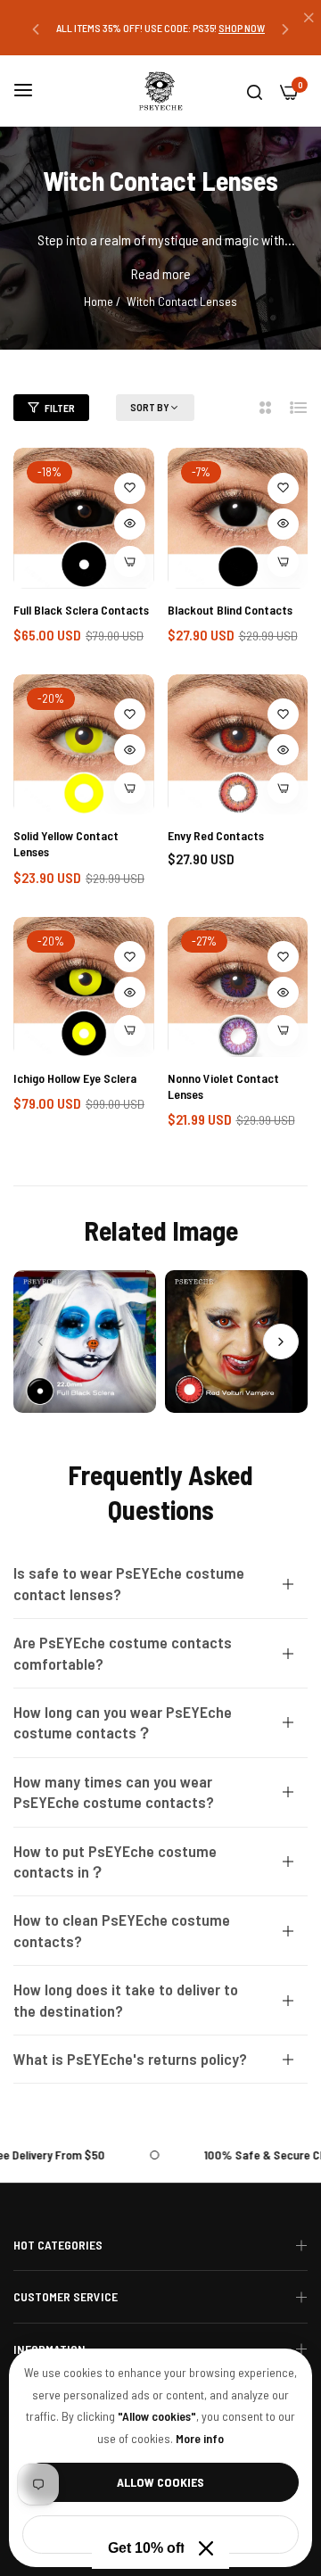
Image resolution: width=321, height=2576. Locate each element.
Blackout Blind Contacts (230, 610)
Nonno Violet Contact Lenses (223, 1086)
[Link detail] (85, 1342)
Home (99, 301)
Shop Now (242, 28)
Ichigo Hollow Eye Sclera (75, 1078)
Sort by (150, 407)
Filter (60, 408)
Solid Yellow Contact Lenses (66, 843)
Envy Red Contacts (216, 835)
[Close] (206, 2548)
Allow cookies (160, 2482)
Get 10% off (146, 2548)
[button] (36, 28)
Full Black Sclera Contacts (81, 610)
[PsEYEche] (160, 91)
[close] (309, 19)
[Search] (255, 91)
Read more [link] (161, 273)
